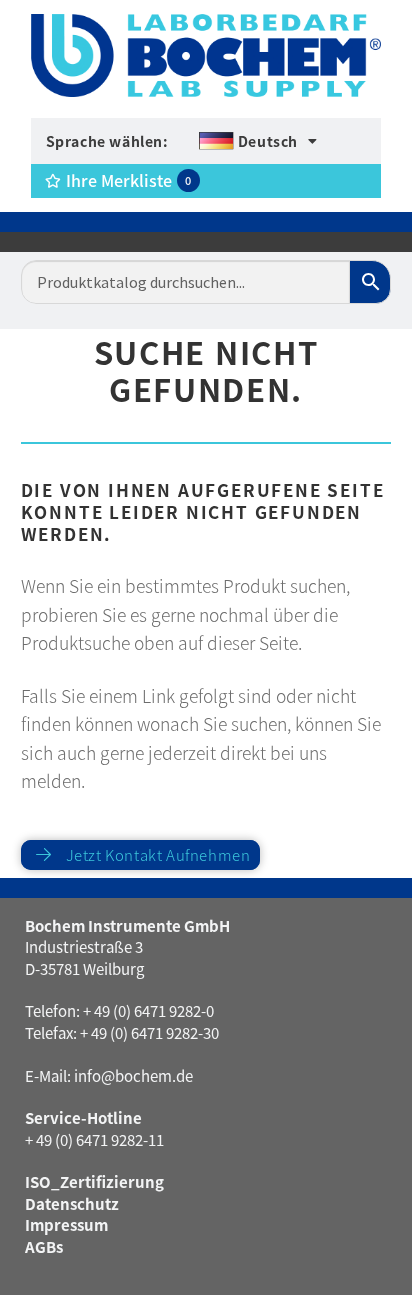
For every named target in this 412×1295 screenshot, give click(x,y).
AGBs (44, 1246)
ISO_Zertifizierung (94, 1181)
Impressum (66, 1224)
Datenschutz (72, 1203)
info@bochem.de (133, 1075)
